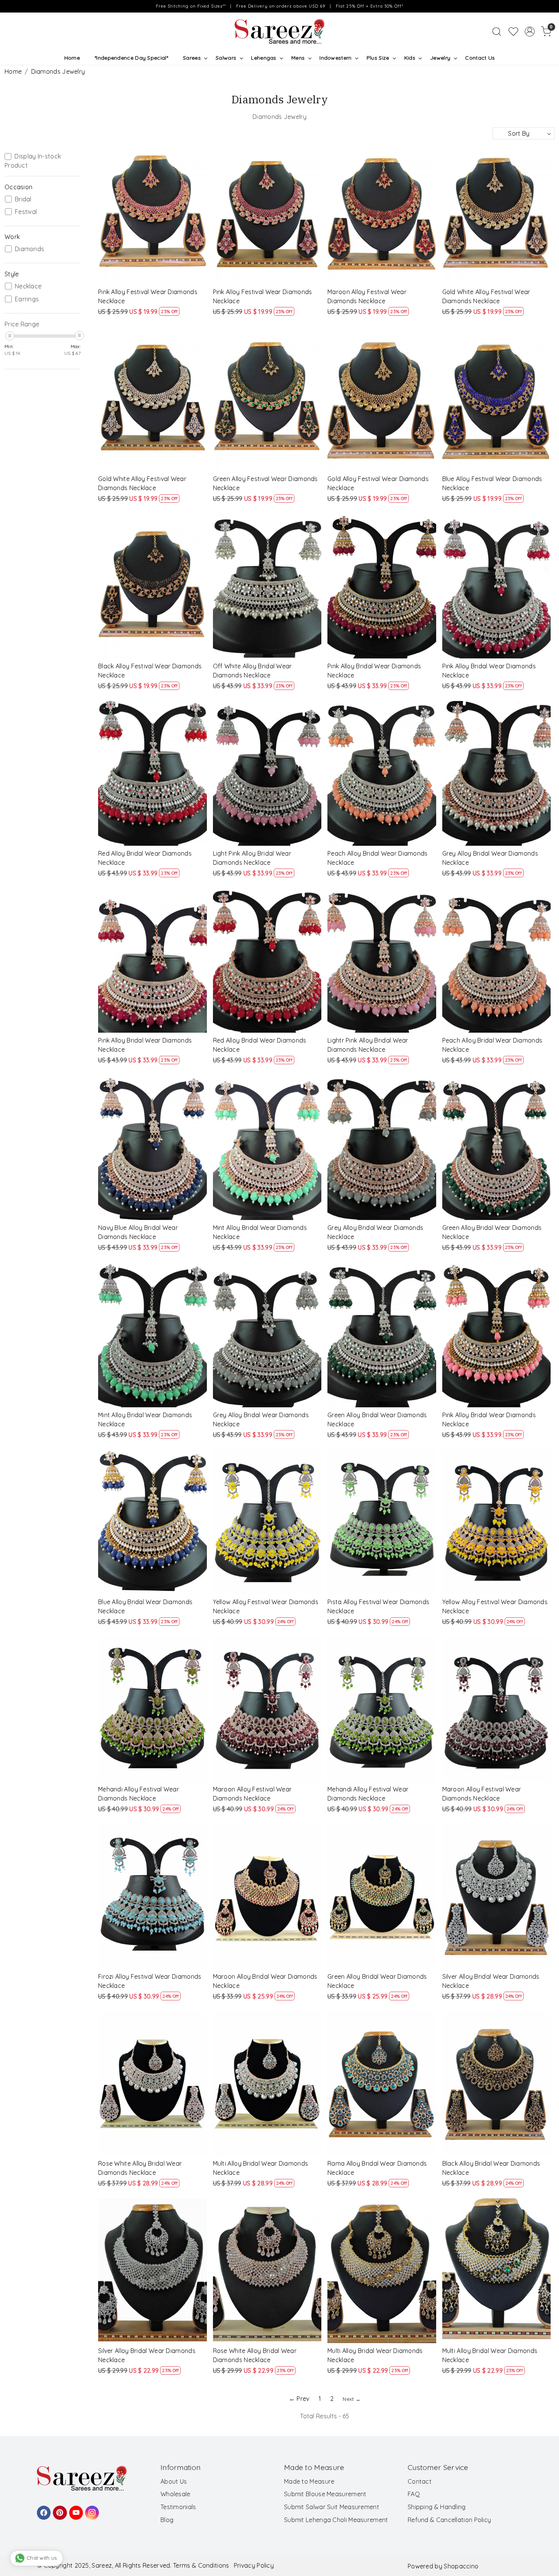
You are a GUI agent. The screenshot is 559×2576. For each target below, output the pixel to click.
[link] (497, 32)
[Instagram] (91, 2509)
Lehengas (264, 58)
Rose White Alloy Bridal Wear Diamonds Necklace (140, 2168)
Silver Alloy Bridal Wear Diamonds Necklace (491, 1981)
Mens (298, 58)
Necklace (28, 286)
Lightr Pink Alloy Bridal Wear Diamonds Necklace (368, 1045)
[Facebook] (43, 2509)
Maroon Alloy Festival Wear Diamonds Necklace (367, 296)
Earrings (27, 299)
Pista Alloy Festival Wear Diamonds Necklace (378, 1606)
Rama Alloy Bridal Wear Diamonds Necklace (377, 2168)
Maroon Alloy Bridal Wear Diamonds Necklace (265, 1981)
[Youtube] (75, 2509)
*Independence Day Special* (131, 58)
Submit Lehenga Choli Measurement (336, 2520)
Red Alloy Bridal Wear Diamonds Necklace (145, 858)
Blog (167, 2520)
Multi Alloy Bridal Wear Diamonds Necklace (261, 2168)
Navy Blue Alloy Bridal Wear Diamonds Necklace (138, 1232)
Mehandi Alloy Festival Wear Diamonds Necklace (139, 1794)
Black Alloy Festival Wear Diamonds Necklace (150, 671)
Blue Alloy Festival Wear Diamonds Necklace (492, 483)
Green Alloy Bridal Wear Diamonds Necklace (492, 1232)
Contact (420, 2481)
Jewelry (440, 58)
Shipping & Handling (437, 2507)
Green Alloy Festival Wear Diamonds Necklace (265, 483)
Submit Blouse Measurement (325, 2494)
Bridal (23, 199)
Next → (352, 2399)
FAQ (414, 2494)
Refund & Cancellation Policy (449, 2520)
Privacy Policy (254, 2565)
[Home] (279, 32)
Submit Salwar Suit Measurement (332, 2507)
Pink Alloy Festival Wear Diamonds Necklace (148, 296)
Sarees (192, 58)
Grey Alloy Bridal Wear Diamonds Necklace (490, 858)
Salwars (226, 58)
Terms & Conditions (201, 2565)
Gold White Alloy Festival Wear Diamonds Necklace (486, 296)
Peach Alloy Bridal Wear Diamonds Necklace (378, 858)
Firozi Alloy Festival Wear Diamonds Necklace (150, 1981)
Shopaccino (461, 2566)
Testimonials (178, 2507)
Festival (26, 212)
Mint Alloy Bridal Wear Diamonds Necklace (260, 1232)
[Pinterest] (59, 2509)
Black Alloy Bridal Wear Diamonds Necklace (491, 2168)
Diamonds (29, 249)
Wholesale (175, 2494)
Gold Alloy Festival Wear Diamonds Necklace (378, 483)
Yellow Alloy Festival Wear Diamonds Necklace (266, 1606)
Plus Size (378, 58)
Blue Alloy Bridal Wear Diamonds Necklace (145, 1606)
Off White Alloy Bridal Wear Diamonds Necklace (253, 671)
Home (72, 58)
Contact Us (480, 58)
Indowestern (335, 58)
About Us (174, 2481)
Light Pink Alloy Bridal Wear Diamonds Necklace (252, 858)
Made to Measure (309, 2481)
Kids (410, 58)
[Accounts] (530, 32)
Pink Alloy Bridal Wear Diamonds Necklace (374, 671)
